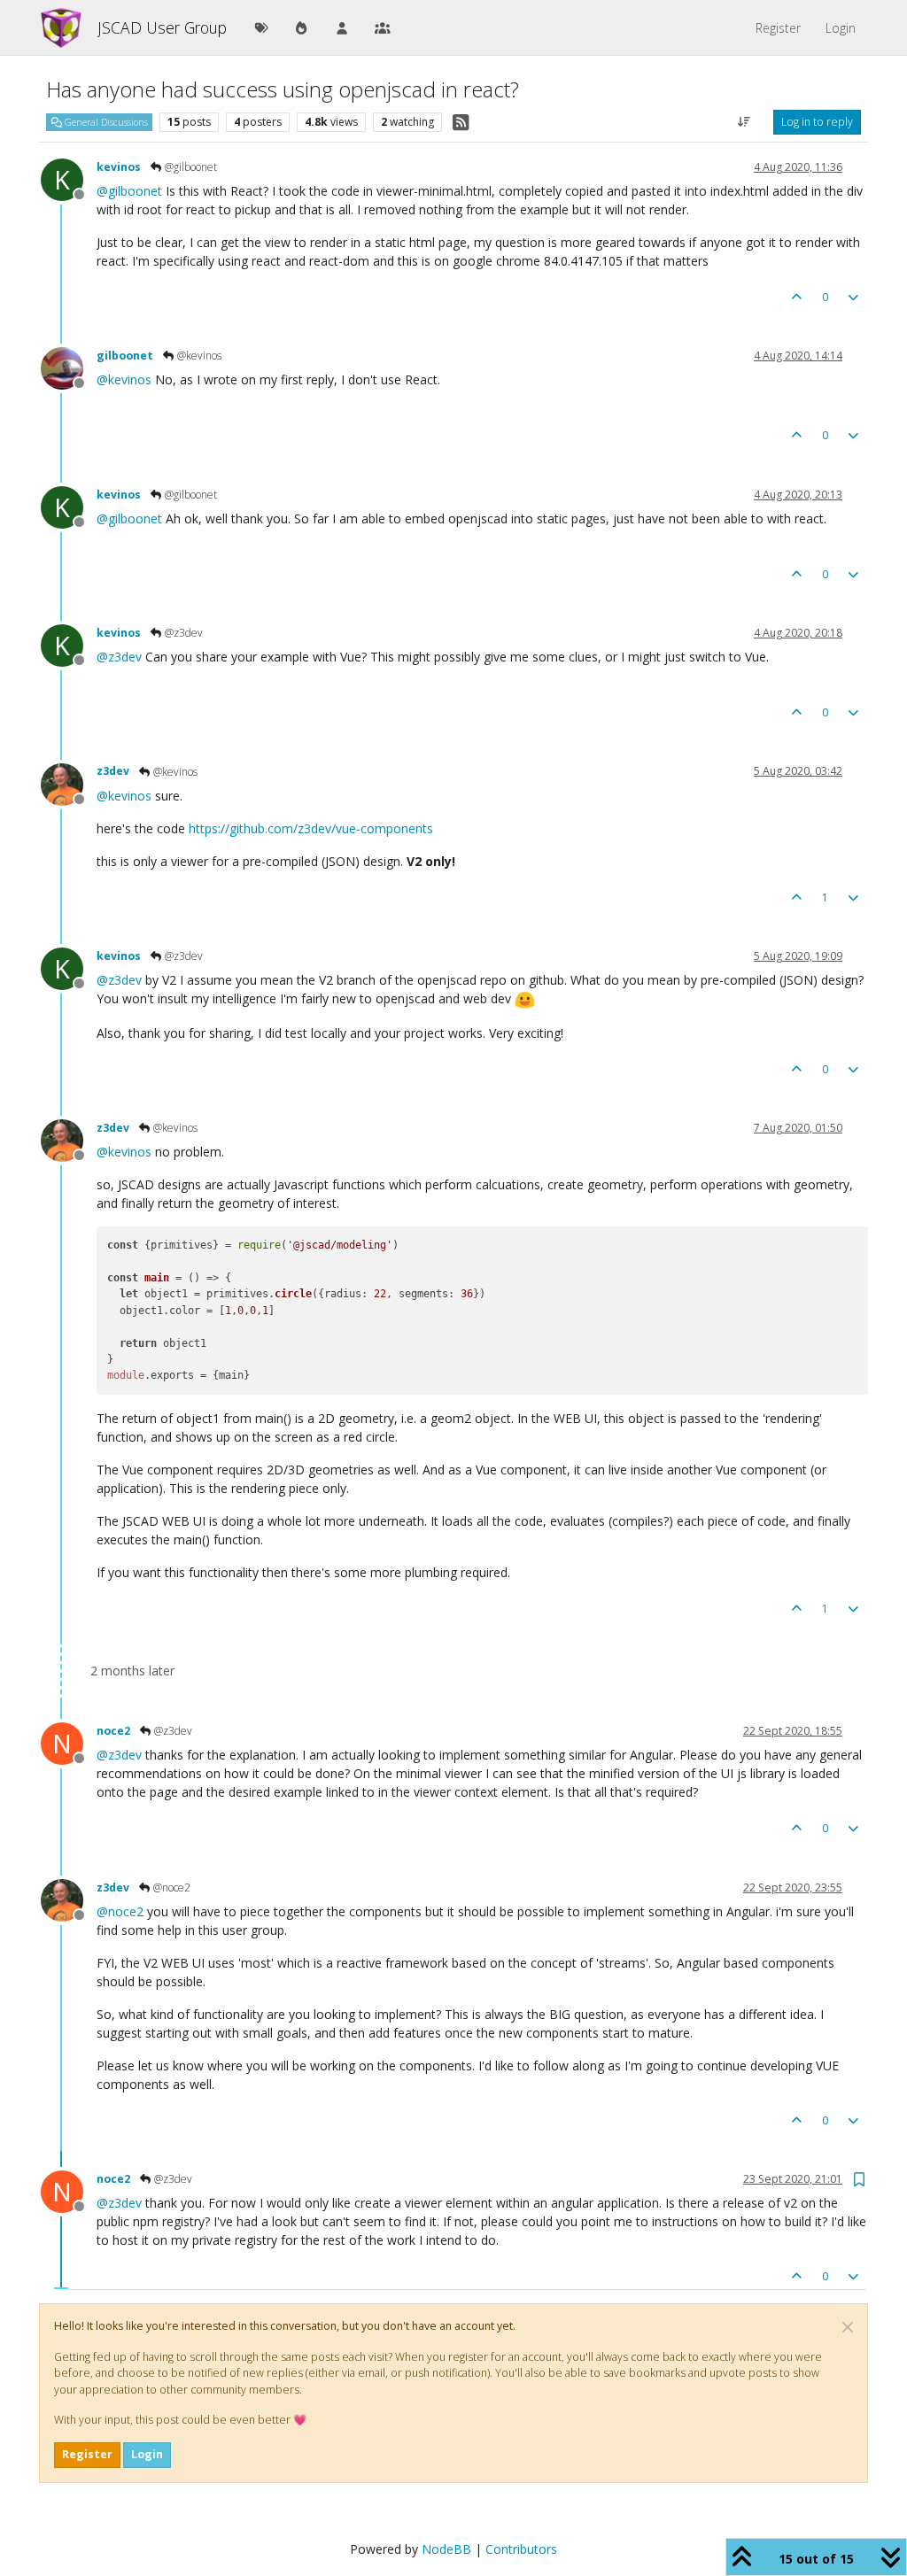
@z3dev (182, 633)
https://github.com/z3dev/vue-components (311, 828)
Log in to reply (817, 122)
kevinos (119, 167)
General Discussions (105, 122)
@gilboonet (190, 167)
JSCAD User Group (162, 27)
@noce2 (171, 1888)
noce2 (113, 1731)
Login (147, 2454)
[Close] (848, 2327)
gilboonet (125, 356)
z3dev (113, 771)
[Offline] (69, 367)
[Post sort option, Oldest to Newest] (744, 122)
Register (87, 2454)
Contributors (521, 2549)
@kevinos (198, 356)
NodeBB (446, 2549)
